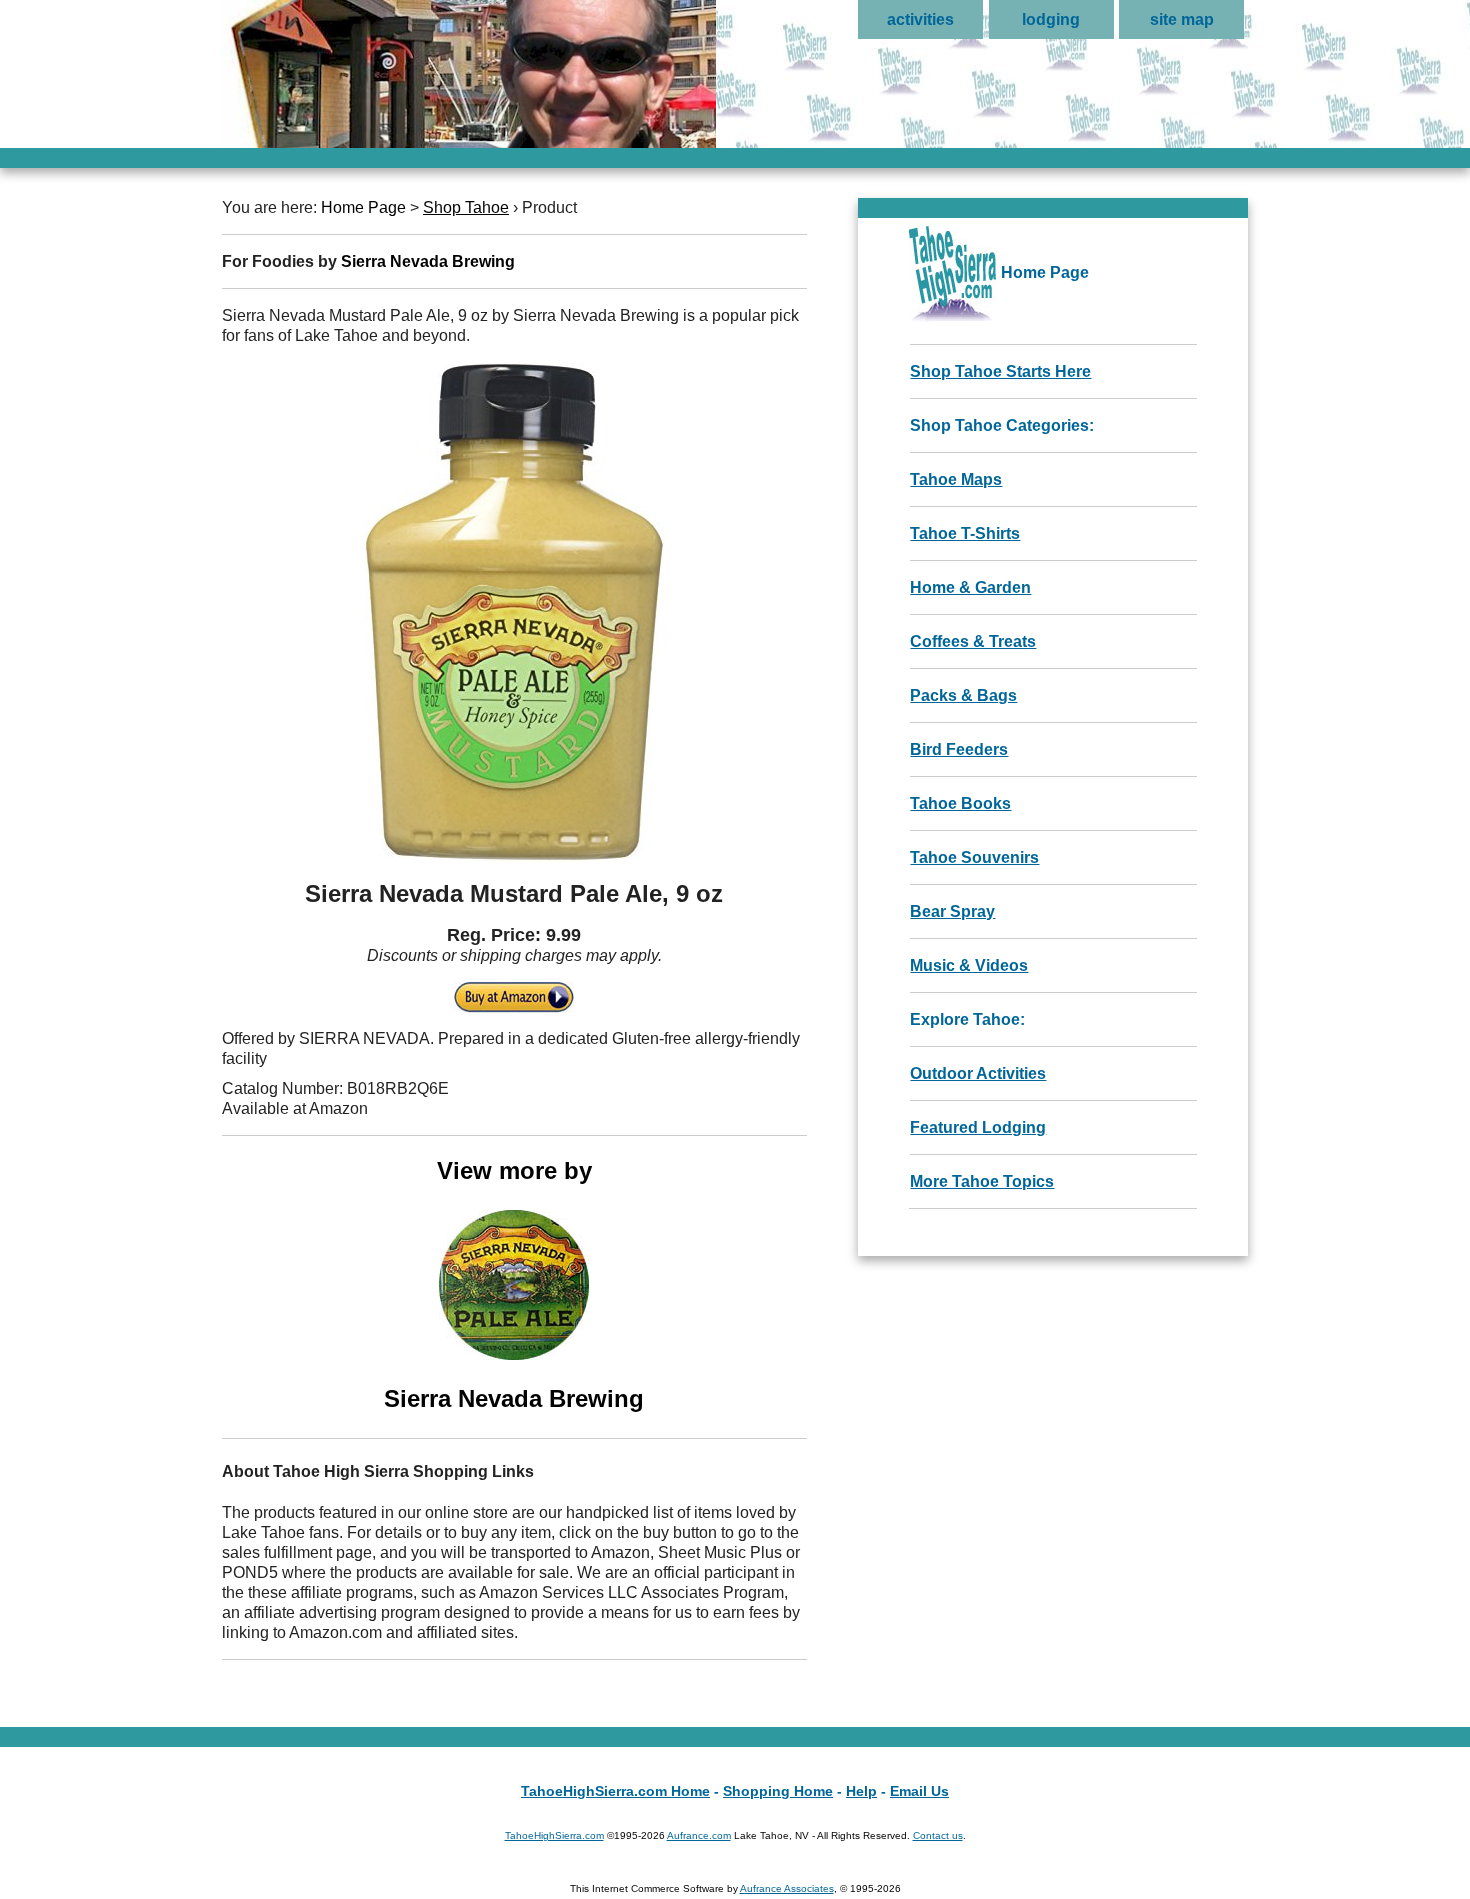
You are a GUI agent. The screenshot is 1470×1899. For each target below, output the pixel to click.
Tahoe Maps (956, 479)
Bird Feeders (959, 749)
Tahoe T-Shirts (965, 533)
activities (920, 19)
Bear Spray (952, 911)
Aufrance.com (699, 1835)
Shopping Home (778, 1791)
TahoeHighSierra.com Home (615, 1791)
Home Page (363, 207)
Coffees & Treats (973, 641)
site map (1182, 19)
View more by (514, 1284)
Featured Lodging (978, 1127)
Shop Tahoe (466, 207)
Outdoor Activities (978, 1073)
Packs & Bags (963, 695)
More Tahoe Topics (982, 1181)
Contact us (938, 1835)
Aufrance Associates (787, 1888)
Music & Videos (969, 965)
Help (861, 1791)
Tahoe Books (960, 803)
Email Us (919, 1791)
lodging (1051, 19)
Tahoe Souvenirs (974, 857)
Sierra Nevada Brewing (428, 261)
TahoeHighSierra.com (554, 1835)
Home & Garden (970, 587)
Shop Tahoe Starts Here (1000, 371)
